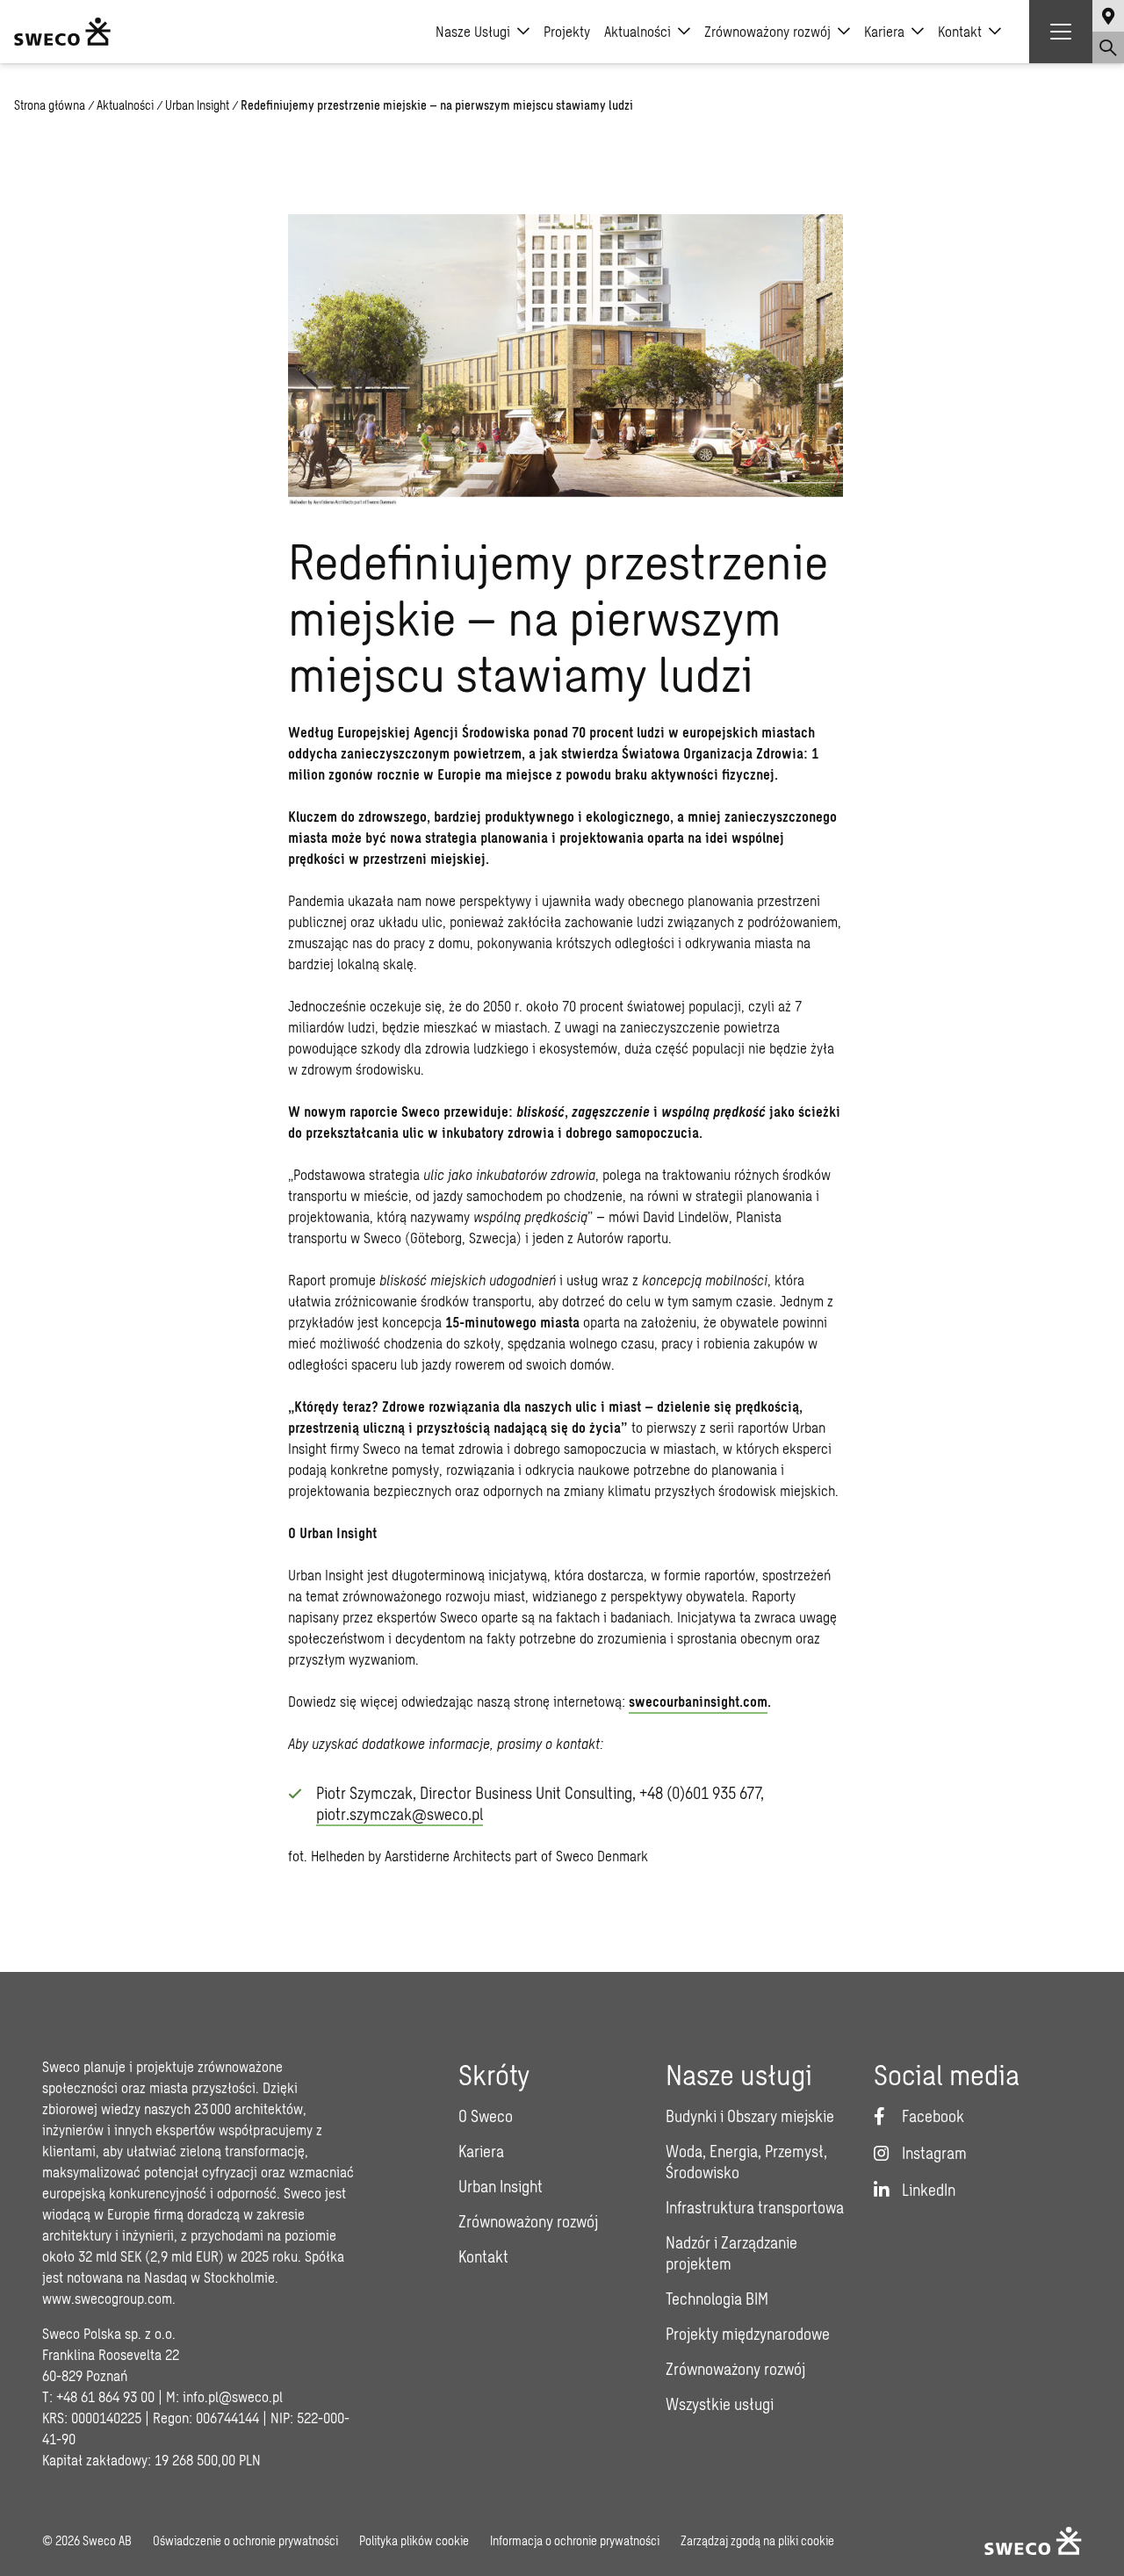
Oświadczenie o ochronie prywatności (245, 2540)
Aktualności (638, 31)
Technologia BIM (717, 2299)
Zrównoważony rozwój (767, 31)
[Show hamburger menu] (1061, 32)
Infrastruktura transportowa (755, 2207)
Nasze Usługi (473, 31)
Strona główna (50, 105)
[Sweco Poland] (62, 32)
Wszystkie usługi (720, 2404)
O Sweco (486, 2116)
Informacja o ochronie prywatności (575, 2540)
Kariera (884, 31)
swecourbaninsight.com (698, 1701)
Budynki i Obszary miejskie (750, 2116)
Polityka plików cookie (414, 2540)
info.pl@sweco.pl (233, 2396)
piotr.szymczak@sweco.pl (400, 1814)
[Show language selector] (1108, 16)
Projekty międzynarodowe (748, 2334)
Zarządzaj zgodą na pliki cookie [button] (757, 2540)
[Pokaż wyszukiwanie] (1108, 47)
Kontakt (960, 31)
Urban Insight (197, 105)
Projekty (567, 31)
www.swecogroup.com (107, 2298)
